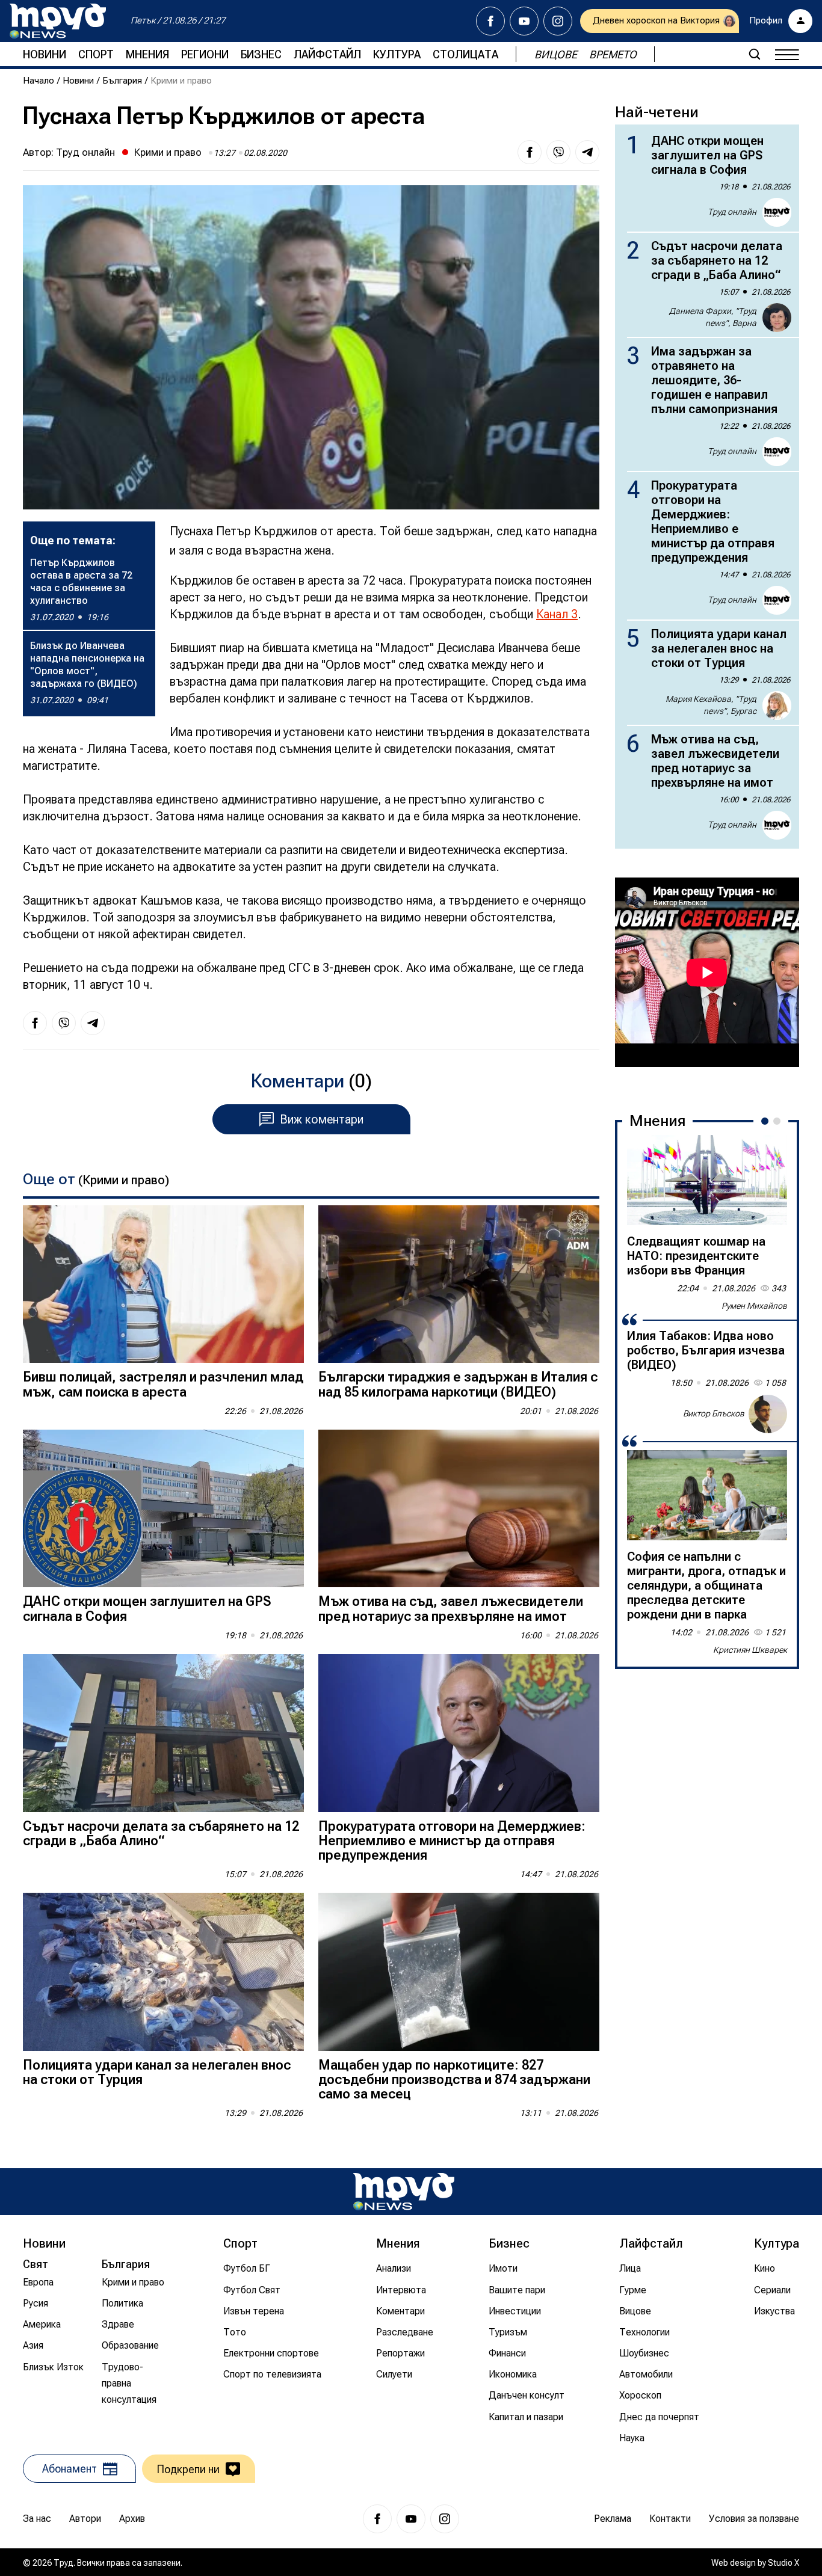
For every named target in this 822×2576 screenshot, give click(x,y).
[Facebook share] (530, 152)
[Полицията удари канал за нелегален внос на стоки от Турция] (163, 1972)
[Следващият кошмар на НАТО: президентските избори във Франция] (707, 1180)
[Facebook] (490, 21)
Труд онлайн (85, 152)
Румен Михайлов (754, 1306)
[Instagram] (558, 21)
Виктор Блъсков (714, 1413)
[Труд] (404, 2191)
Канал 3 (557, 614)
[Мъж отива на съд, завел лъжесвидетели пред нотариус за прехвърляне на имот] (459, 1509)
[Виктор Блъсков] (768, 1414)
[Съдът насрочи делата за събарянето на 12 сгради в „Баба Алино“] (163, 1733)
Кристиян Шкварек (750, 1650)
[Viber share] (558, 152)
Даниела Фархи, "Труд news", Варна (713, 317)
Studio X (783, 2563)
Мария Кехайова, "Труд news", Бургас (711, 705)
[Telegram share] (587, 152)
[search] (755, 54)
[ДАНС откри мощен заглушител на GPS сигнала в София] (163, 1509)
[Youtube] (524, 21)
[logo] (58, 21)
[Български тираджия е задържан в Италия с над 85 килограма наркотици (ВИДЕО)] (459, 1284)
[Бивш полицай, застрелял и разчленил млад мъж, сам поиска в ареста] (163, 1284)
